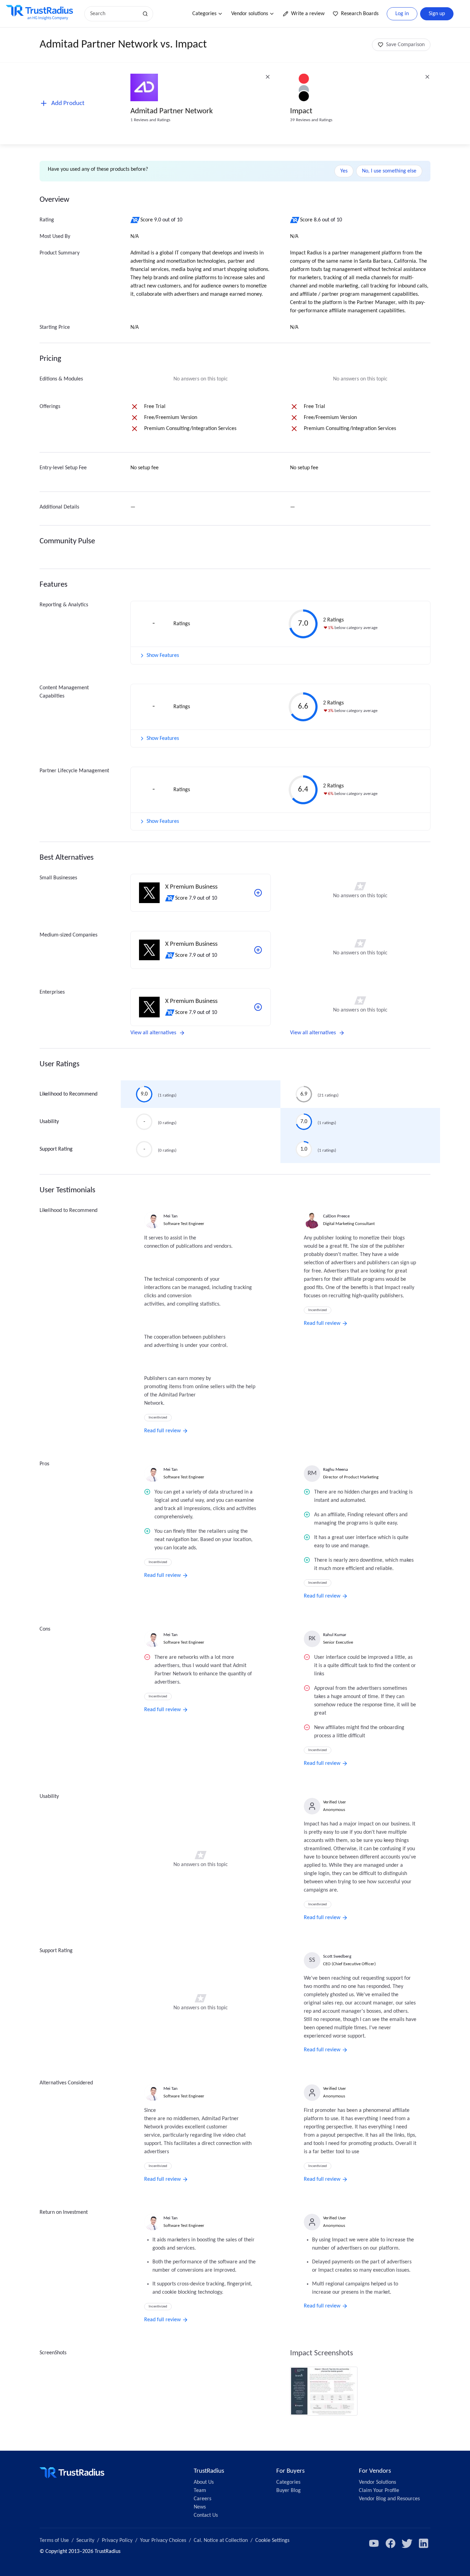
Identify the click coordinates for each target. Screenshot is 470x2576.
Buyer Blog (289, 2491)
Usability (49, 1122)
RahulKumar (335, 1635)
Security (85, 2541)
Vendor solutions (250, 14)
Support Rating (56, 1149)
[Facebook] (391, 2543)
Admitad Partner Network (172, 111)
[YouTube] (374, 2543)
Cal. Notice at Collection (221, 2541)
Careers (202, 2499)
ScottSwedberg (337, 1956)
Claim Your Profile (379, 2491)
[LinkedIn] (424, 2543)
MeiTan (170, 1216)
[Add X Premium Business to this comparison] (258, 893)
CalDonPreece (336, 1216)
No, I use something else (389, 171)
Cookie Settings (272, 2541)
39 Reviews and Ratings (311, 120)
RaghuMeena (335, 1470)
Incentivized (158, 1418)
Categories (204, 14)
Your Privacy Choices (163, 2541)
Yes (344, 171)
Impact (301, 111)
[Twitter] (407, 2543)
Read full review (162, 1431)
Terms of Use (54, 2541)
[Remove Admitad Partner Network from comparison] (268, 77)
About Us (204, 2482)
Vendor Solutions (377, 2482)
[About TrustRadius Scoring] (135, 220)
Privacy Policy (117, 2541)
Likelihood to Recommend (68, 1094)
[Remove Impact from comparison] (427, 77)
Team (200, 2491)
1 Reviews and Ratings (150, 120)
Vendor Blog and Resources (389, 2499)
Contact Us (206, 2515)
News (200, 2507)
